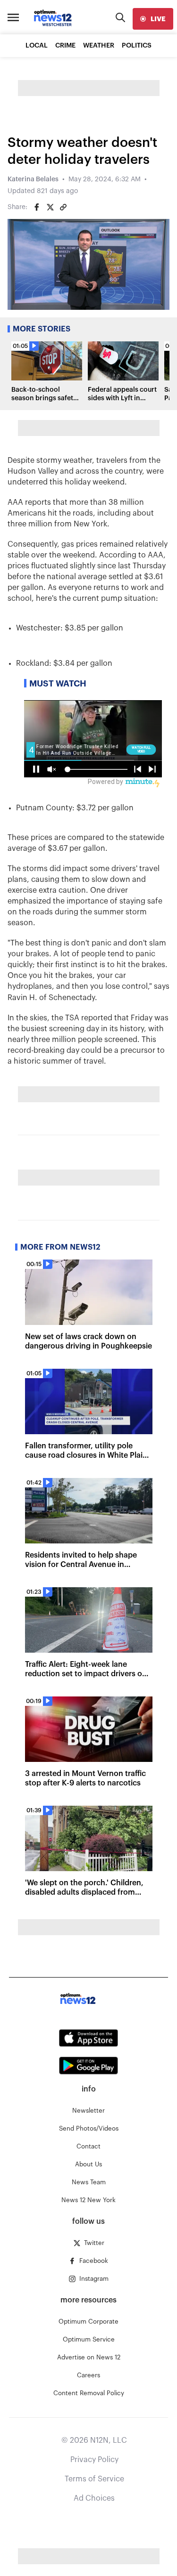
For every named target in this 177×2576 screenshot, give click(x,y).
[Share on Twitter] (50, 207)
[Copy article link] (63, 207)
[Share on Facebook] (37, 207)
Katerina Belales (33, 179)
